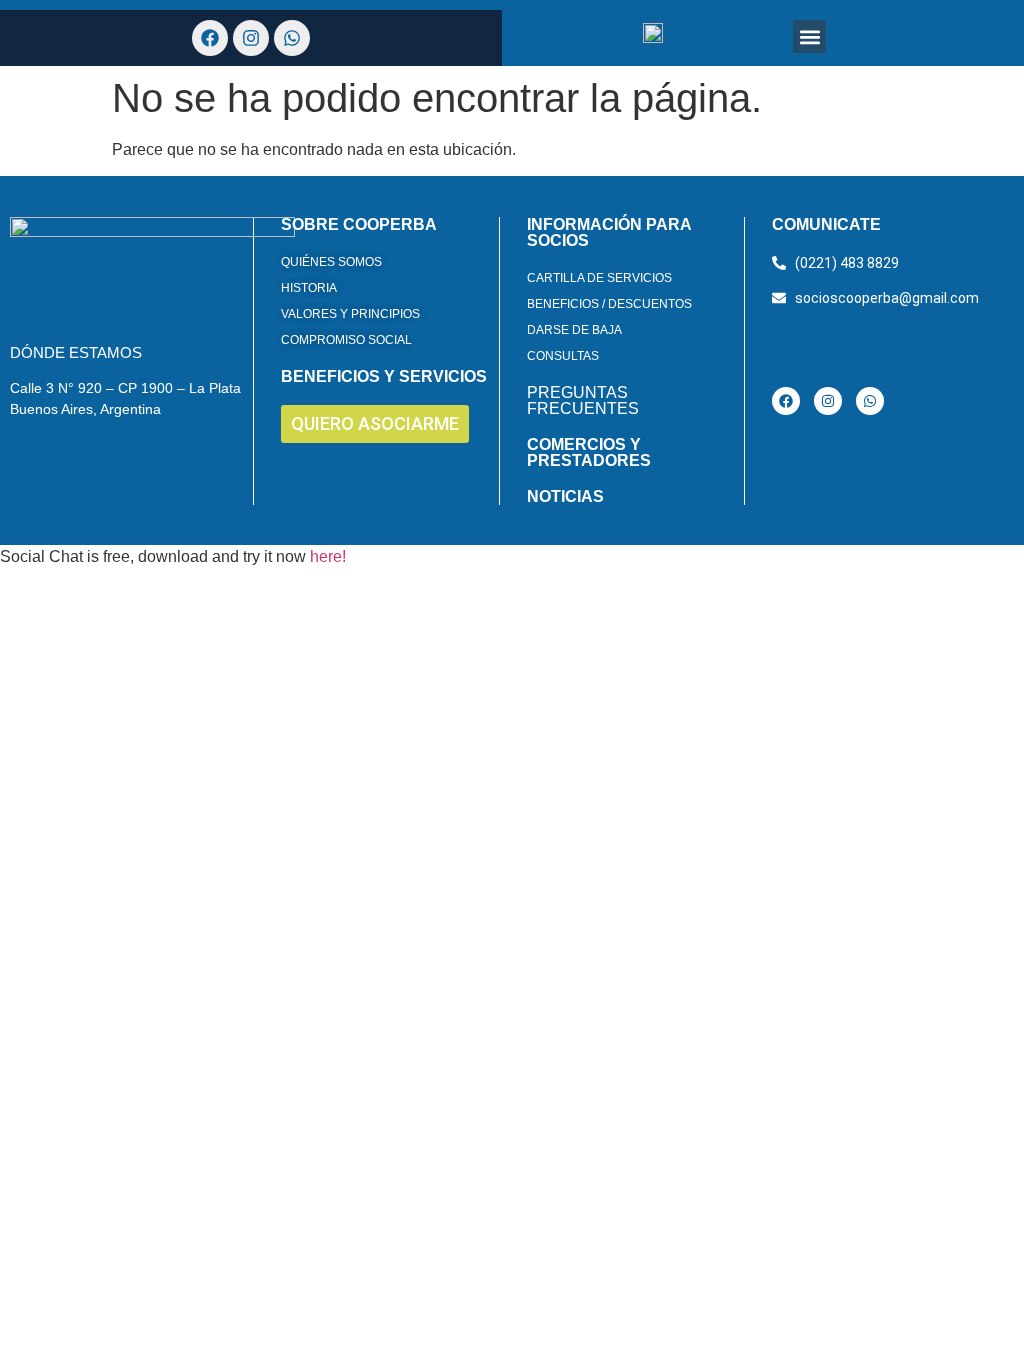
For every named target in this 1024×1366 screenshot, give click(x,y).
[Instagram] (828, 401)
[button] (809, 36)
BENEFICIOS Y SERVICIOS (384, 376)
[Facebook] (786, 401)
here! (328, 556)
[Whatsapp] (870, 401)
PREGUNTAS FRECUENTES (583, 400)
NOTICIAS (565, 496)
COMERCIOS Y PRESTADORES (589, 452)
